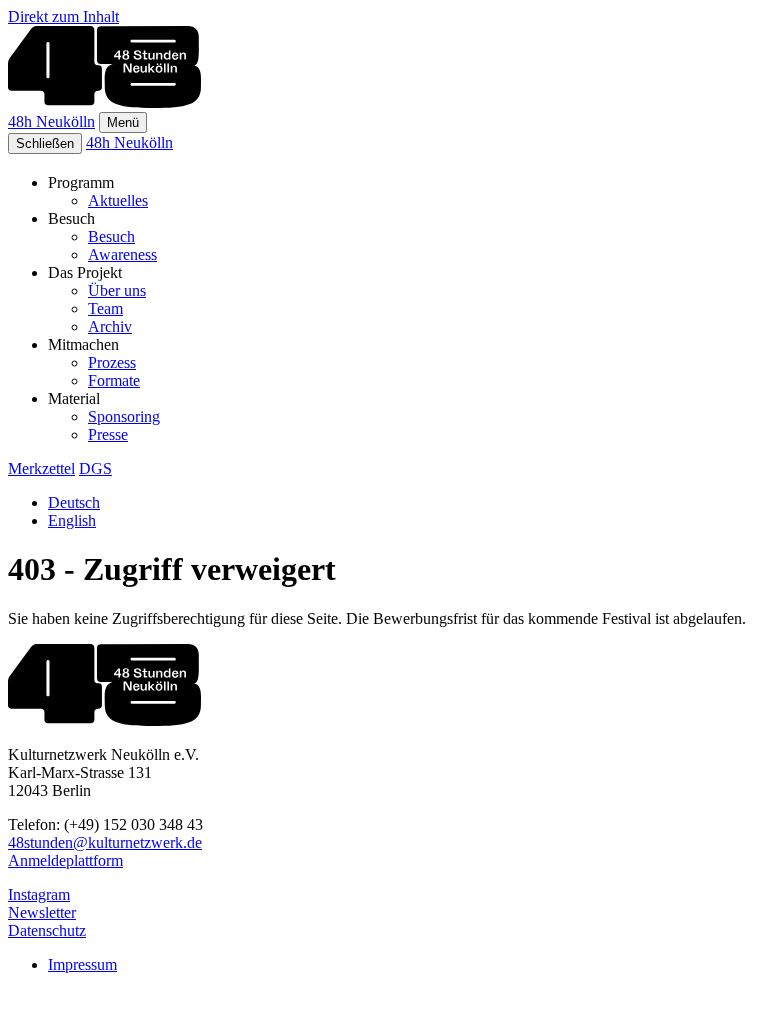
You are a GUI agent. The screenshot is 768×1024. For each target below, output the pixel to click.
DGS (95, 468)
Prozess (112, 362)
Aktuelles (118, 200)
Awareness (122, 254)
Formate (114, 380)
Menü (123, 122)
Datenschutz (47, 930)
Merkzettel (41, 468)
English (72, 520)
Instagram (39, 894)
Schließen (45, 143)
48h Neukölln (51, 121)
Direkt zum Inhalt (63, 16)
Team (105, 308)
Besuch (111, 236)
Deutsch (74, 502)
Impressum (82, 964)
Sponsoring (124, 416)
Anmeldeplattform (65, 860)
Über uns (117, 290)
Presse (108, 434)
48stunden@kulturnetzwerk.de (105, 842)
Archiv (110, 326)
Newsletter (42, 912)
